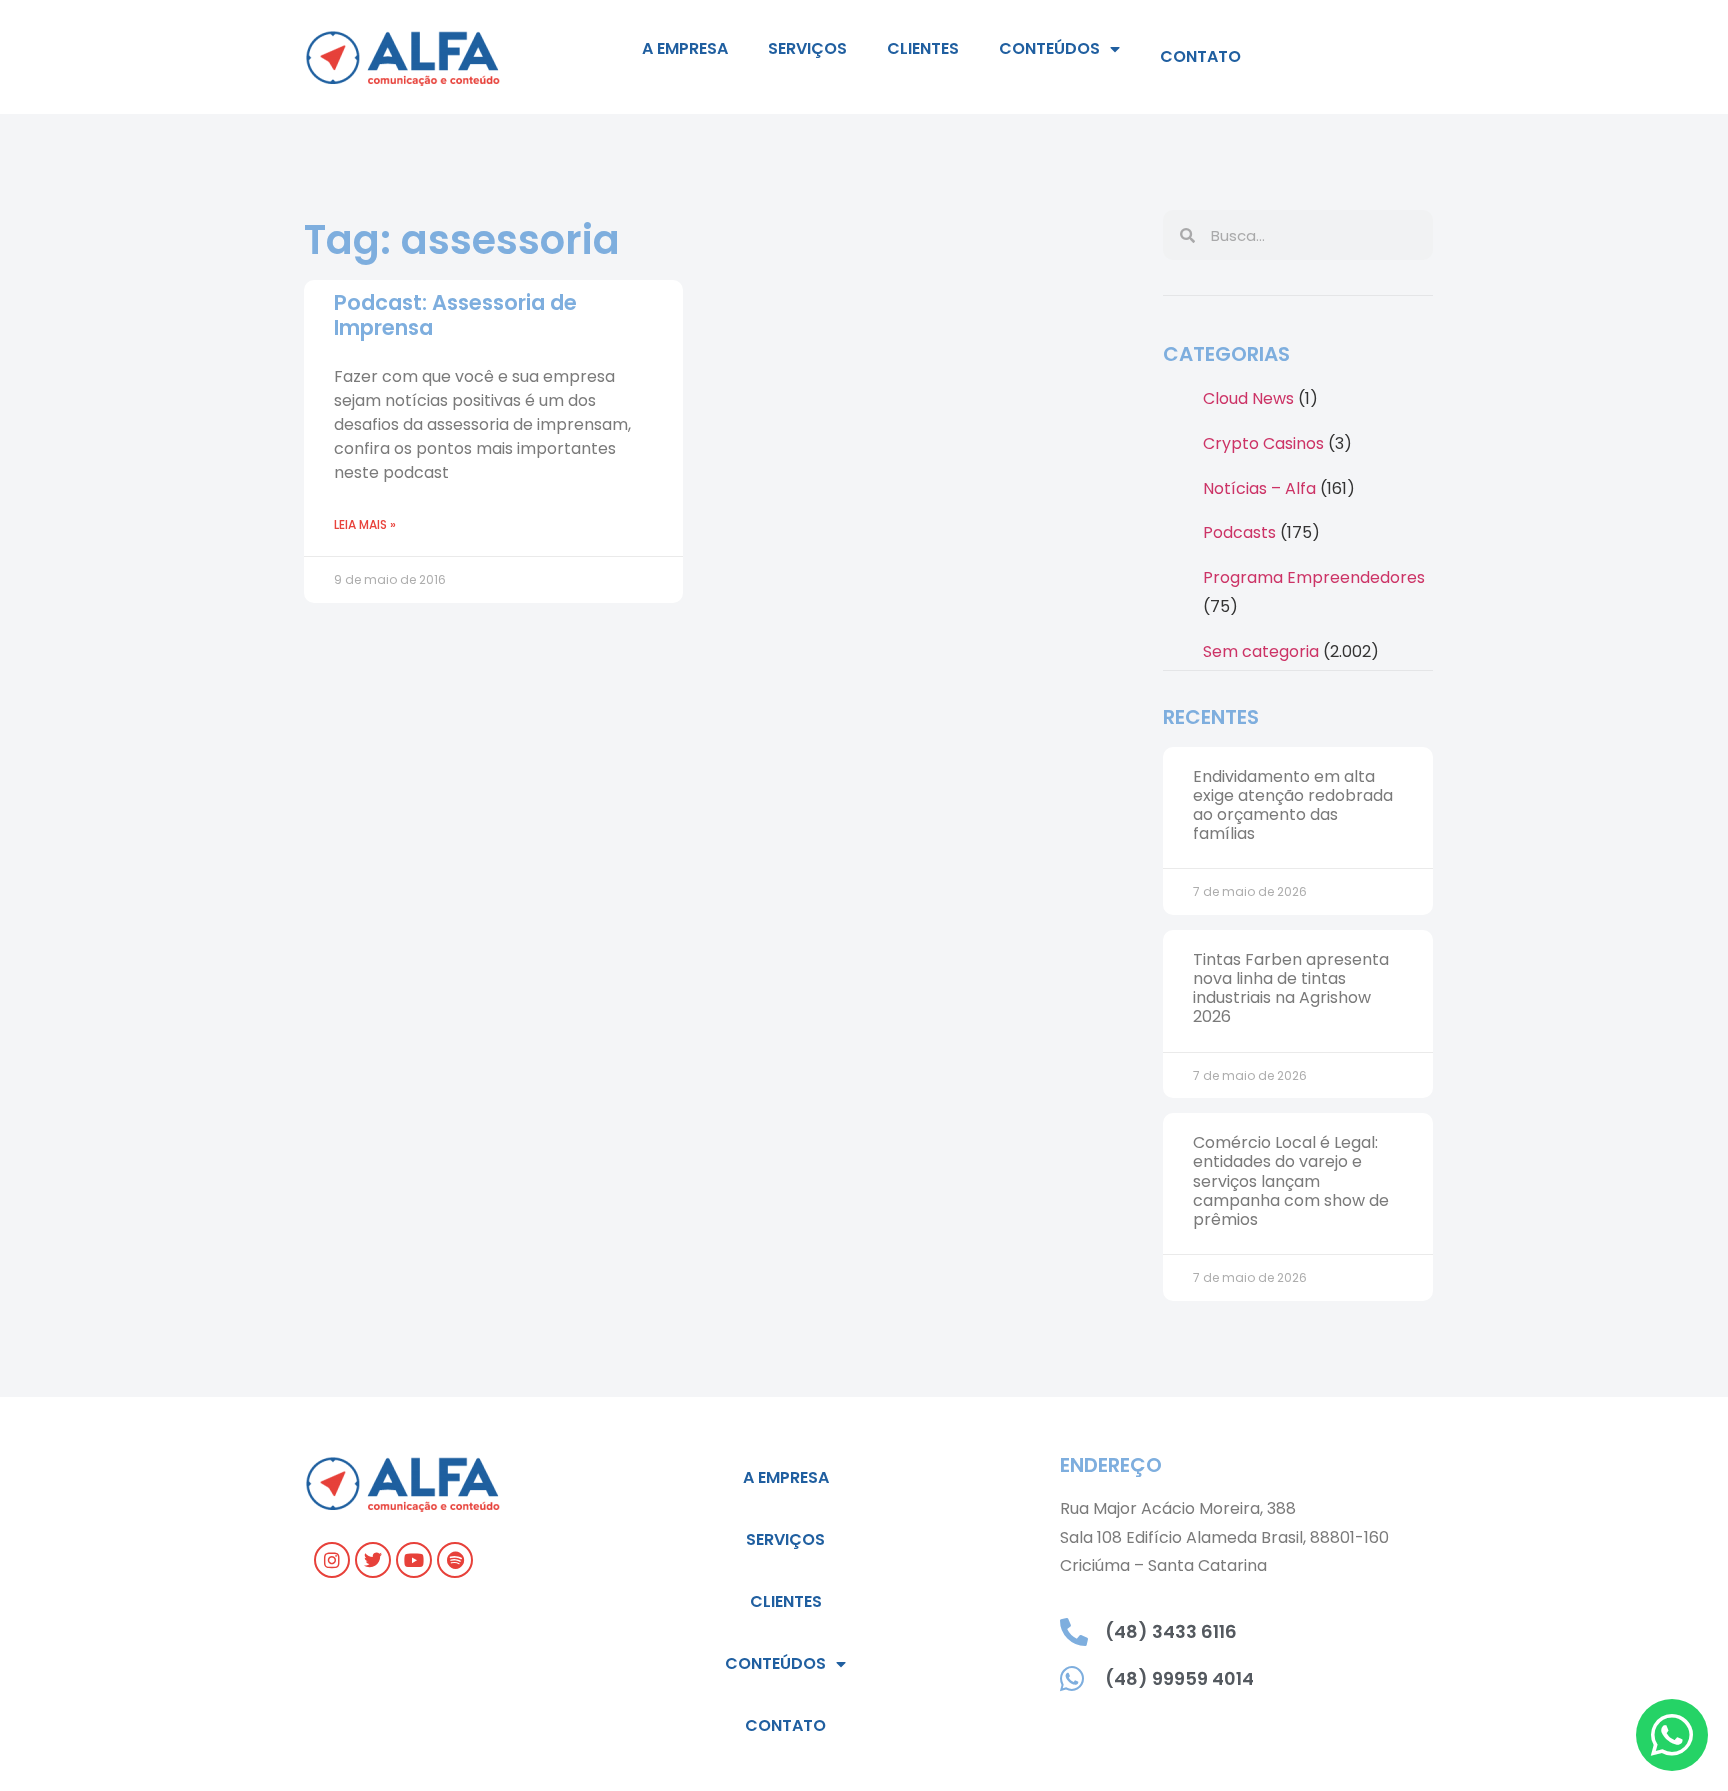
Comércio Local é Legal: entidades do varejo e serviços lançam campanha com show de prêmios (1291, 1181)
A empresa (685, 48)
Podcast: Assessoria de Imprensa (455, 315)
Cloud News (1248, 398)
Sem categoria (1261, 651)
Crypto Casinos (1263, 443)
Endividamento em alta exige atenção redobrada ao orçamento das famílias (1293, 805)
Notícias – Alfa (1259, 488)
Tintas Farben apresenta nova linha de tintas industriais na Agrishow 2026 (1291, 988)
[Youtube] (414, 1560)
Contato (1200, 56)
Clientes (923, 48)
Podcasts (1239, 532)
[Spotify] (455, 1560)
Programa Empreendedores (1314, 577)
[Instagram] (332, 1560)
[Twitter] (373, 1560)
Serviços (807, 48)
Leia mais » (365, 524)
